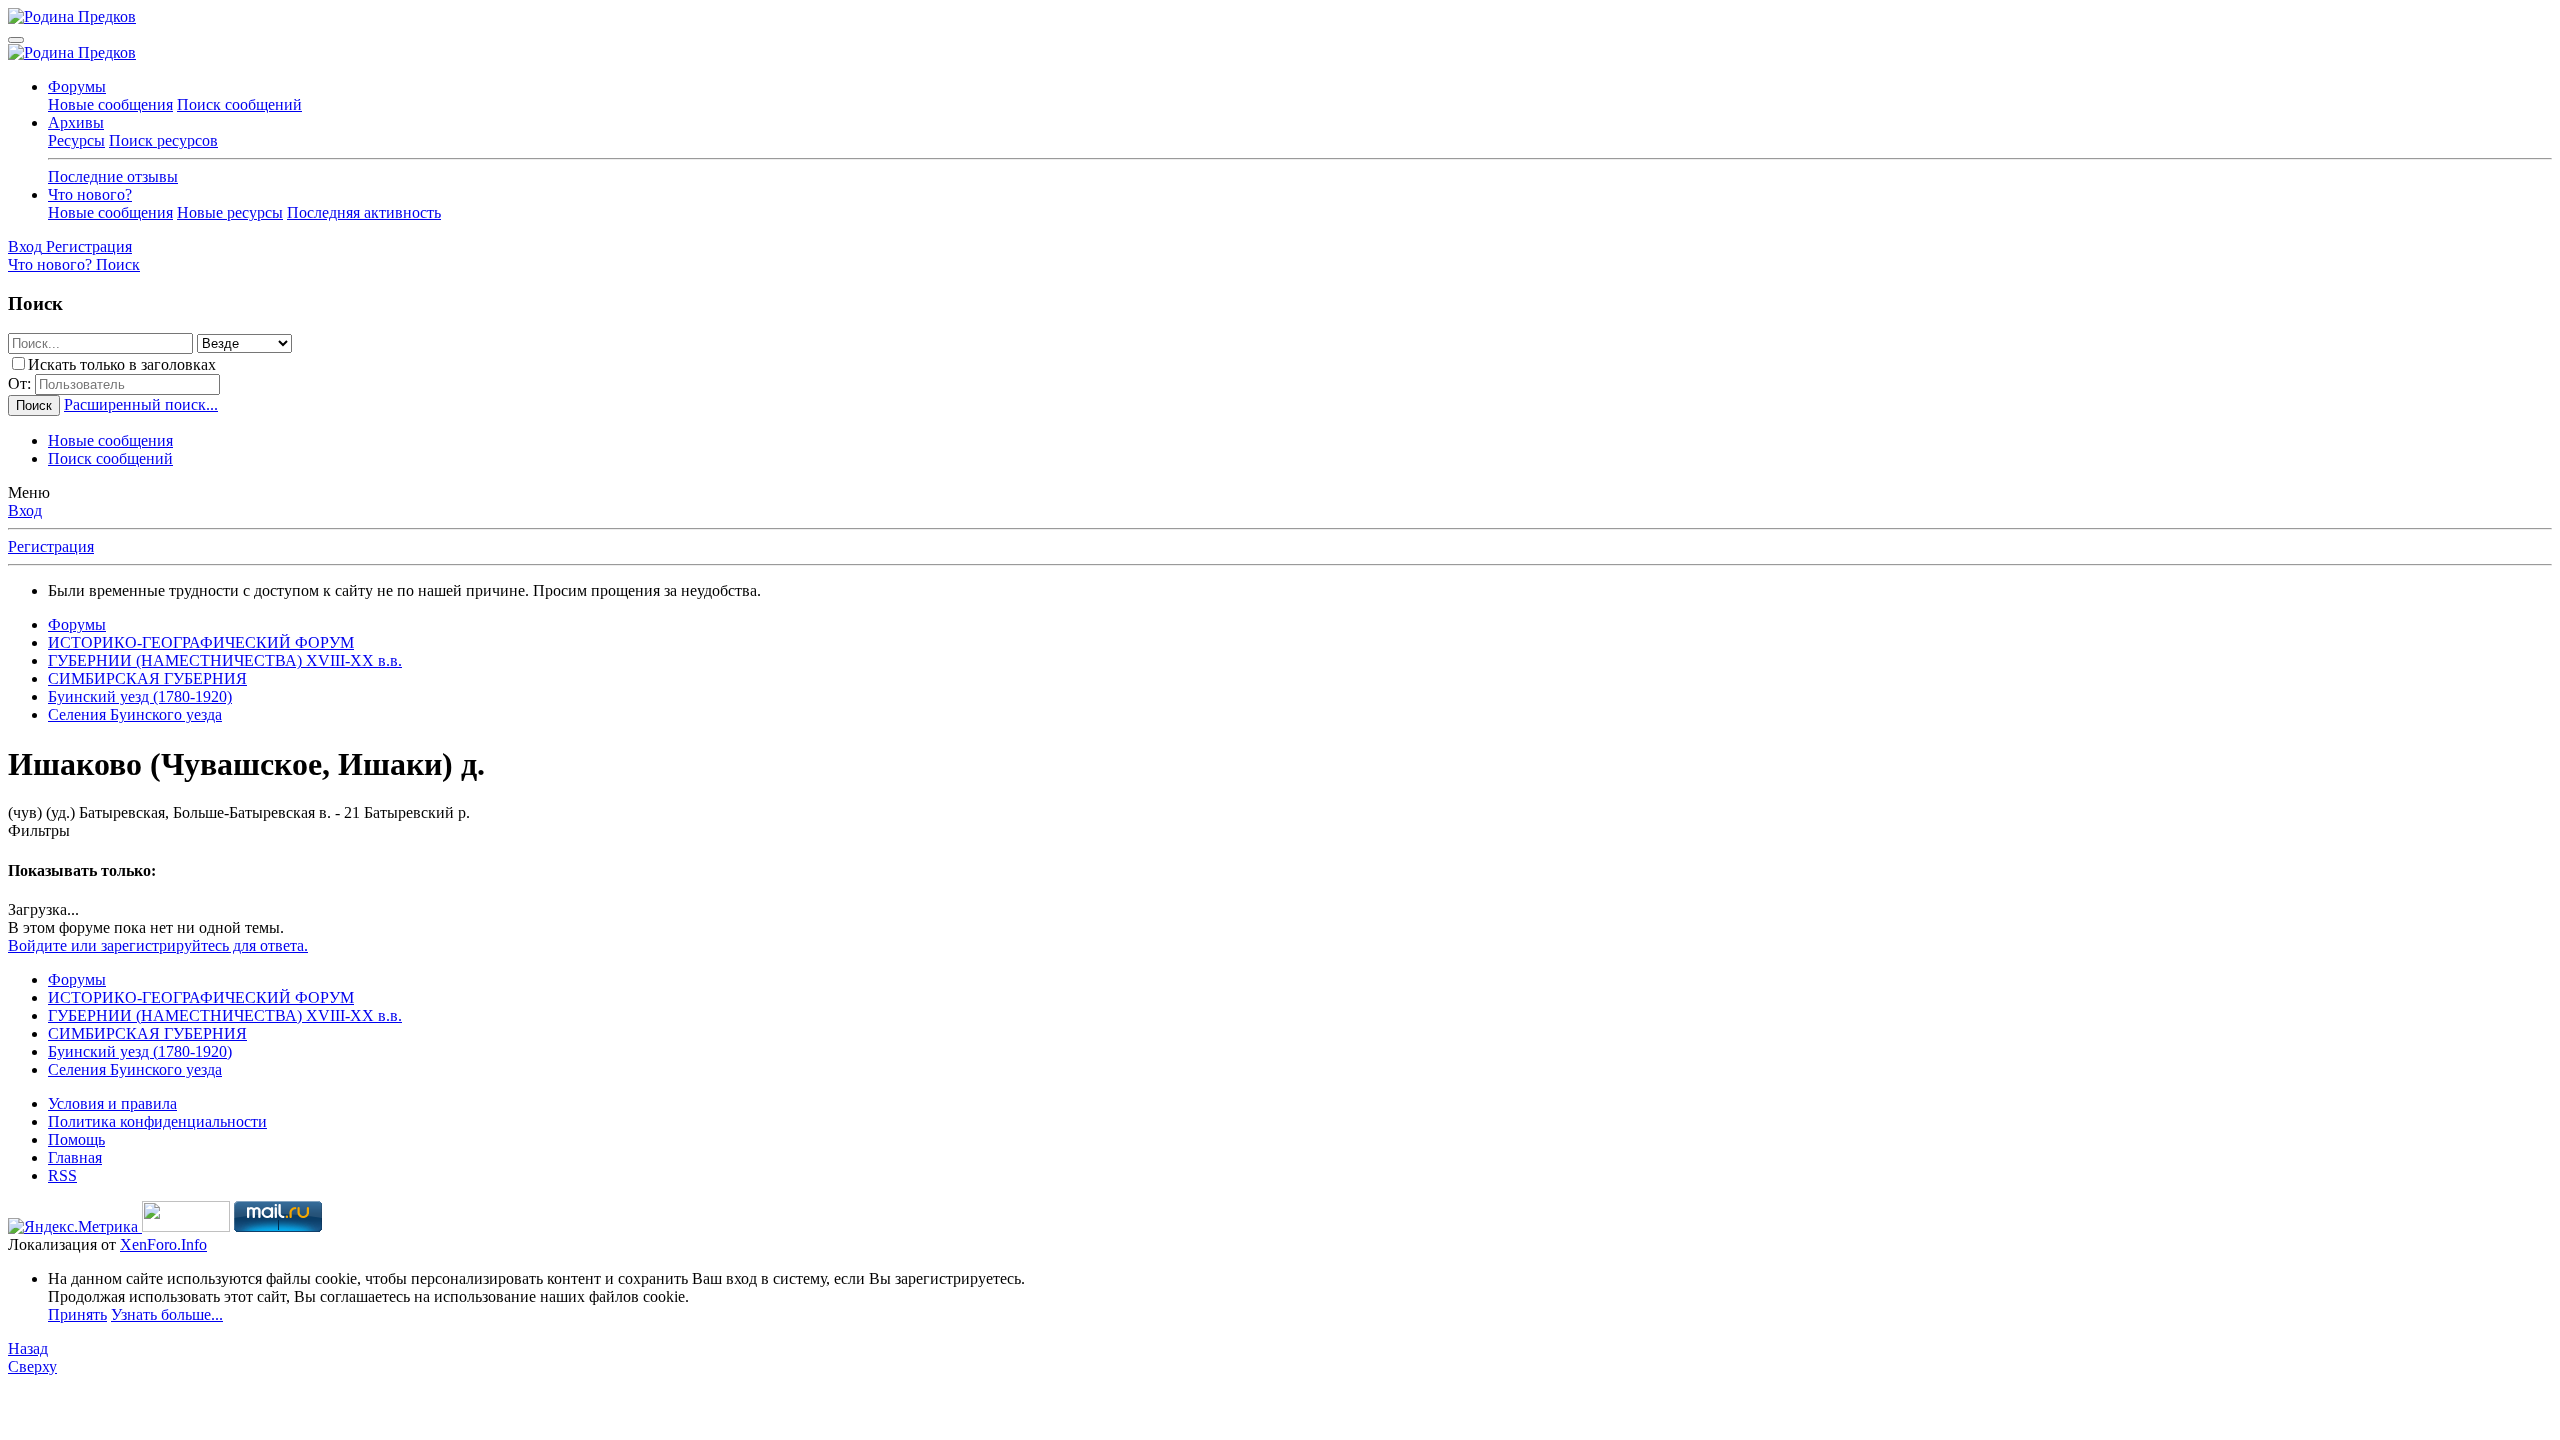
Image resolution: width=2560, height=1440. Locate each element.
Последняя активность (364, 212)
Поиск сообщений (239, 104)
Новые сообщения (110, 104)
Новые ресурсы (230, 212)
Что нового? (90, 194)
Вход (25, 510)
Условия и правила (112, 1103)
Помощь (76, 1139)
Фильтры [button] (39, 830)
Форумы (77, 86)
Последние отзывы (113, 176)
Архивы (76, 122)
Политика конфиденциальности (157, 1121)
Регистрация (51, 546)
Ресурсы (76, 140)
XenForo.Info (163, 1244)
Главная (75, 1157)
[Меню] (16, 40)
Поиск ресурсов (163, 140)
